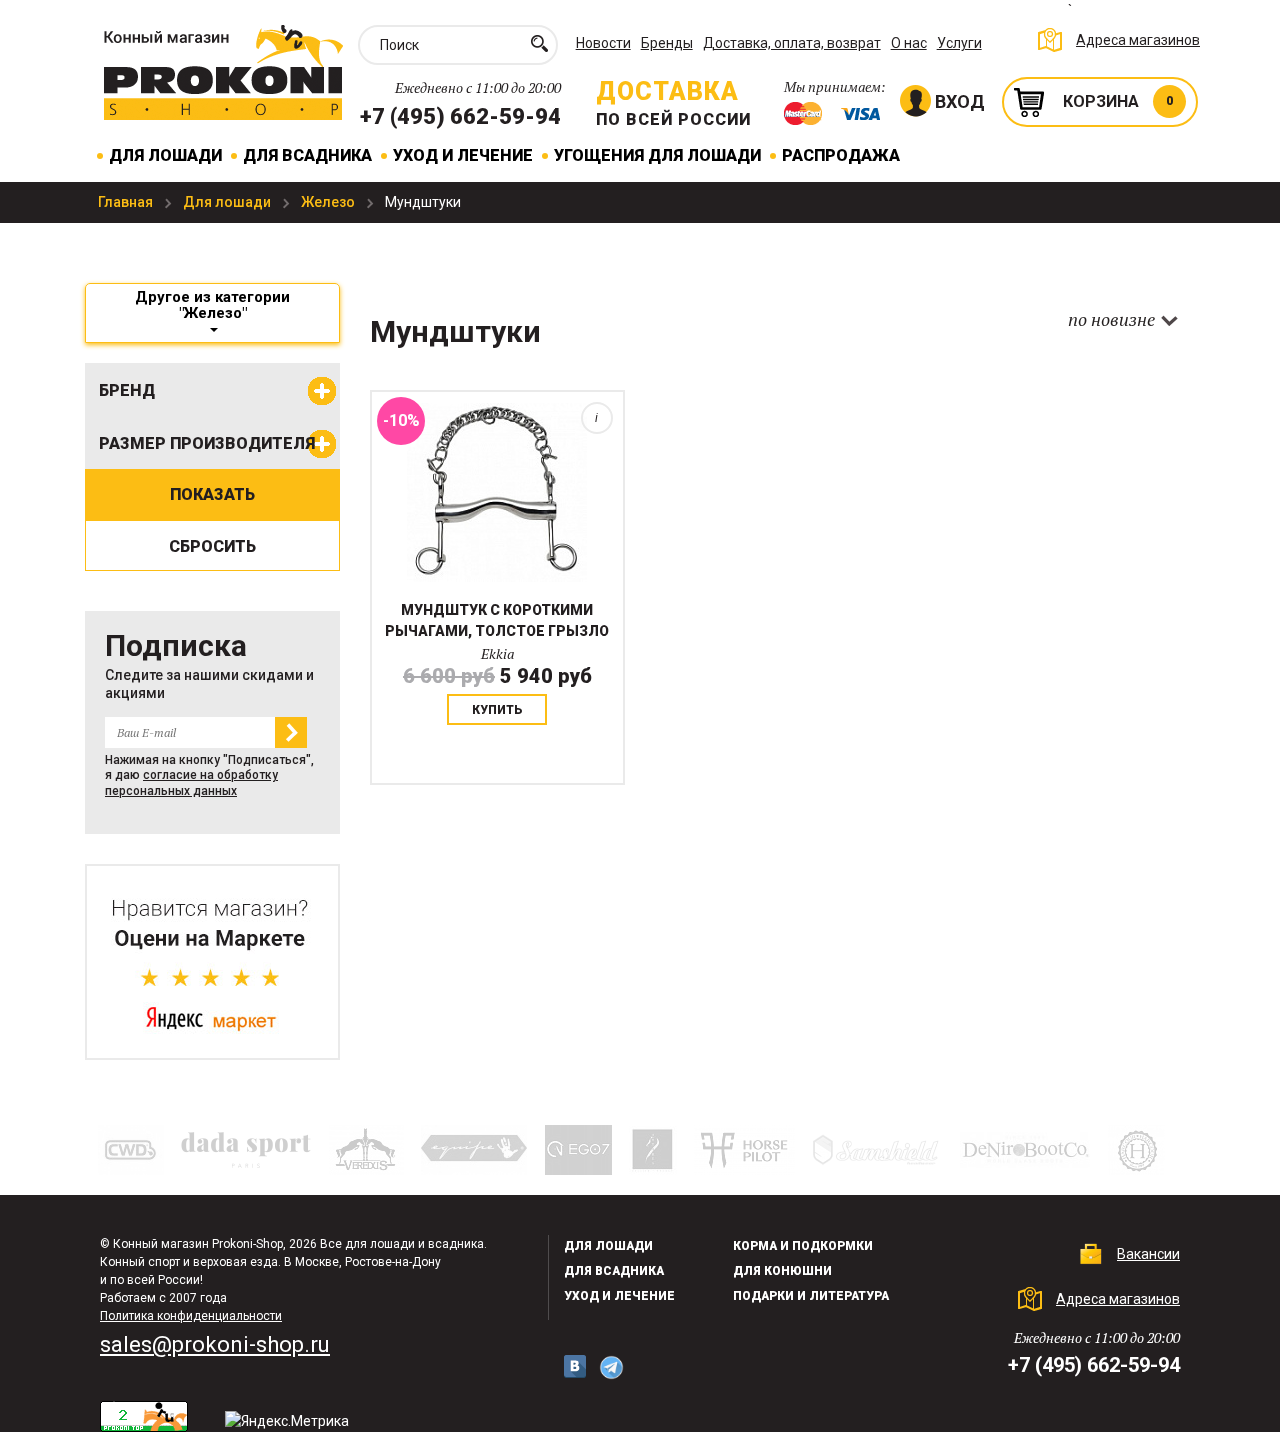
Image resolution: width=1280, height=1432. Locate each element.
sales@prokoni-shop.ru (215, 1344)
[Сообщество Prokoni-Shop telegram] (611, 1367)
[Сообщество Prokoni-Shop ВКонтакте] (575, 1366)
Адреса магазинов (1138, 40)
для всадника (614, 1271)
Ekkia (497, 653)
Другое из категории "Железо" (212, 305)
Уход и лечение (463, 155)
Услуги (959, 43)
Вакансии (1148, 1254)
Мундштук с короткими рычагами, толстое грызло (497, 620)
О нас (909, 43)
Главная (127, 202)
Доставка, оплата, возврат (792, 43)
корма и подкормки (803, 1246)
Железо (329, 202)
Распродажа (841, 155)
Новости (603, 43)
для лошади (608, 1246)
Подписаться (291, 732)
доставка (667, 91)
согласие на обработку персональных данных (191, 782)
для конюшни (782, 1271)
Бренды (667, 43)
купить (497, 710)
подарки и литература (811, 1296)
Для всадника (307, 155)
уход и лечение (619, 1296)
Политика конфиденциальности (191, 1316)
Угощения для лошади (657, 155)
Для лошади (165, 155)
